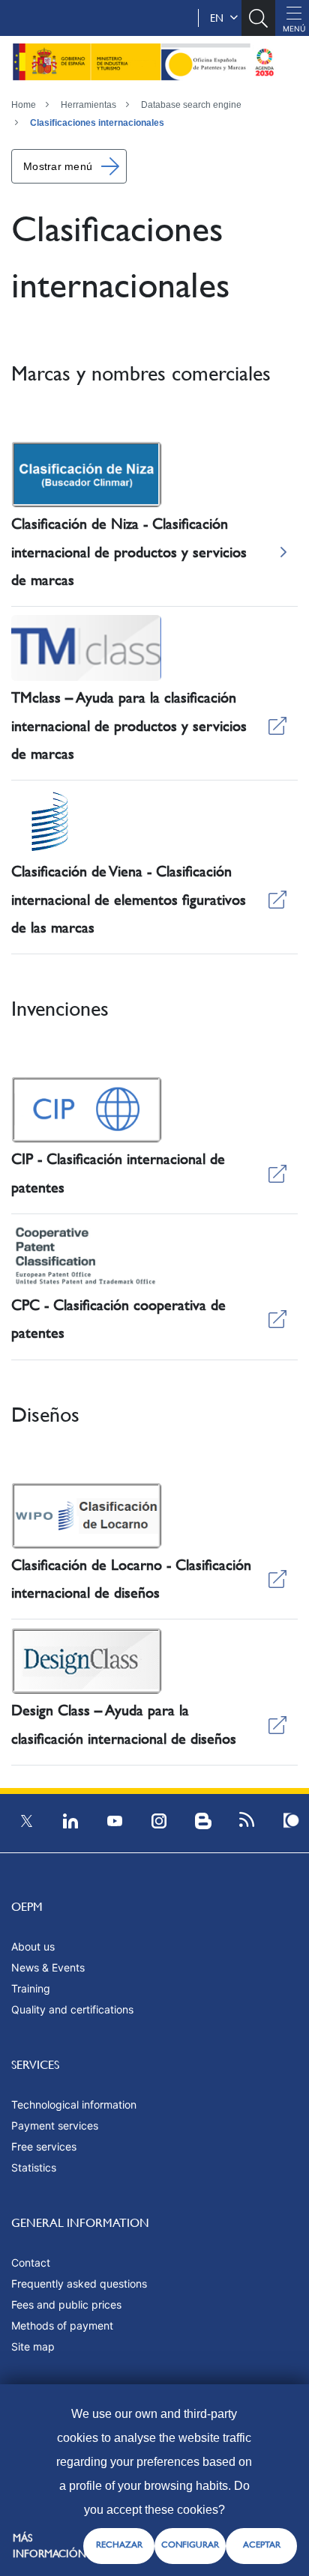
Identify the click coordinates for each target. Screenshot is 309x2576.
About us (33, 1946)
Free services (44, 2146)
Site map (33, 2346)
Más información (49, 2546)
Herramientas (88, 105)
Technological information (74, 2104)
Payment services (55, 2125)
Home (24, 105)
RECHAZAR (119, 2545)
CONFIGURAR (190, 2545)
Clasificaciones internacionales (97, 123)
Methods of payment (62, 2325)
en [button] (220, 18)
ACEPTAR (262, 2545)
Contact (31, 2263)
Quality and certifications (72, 2009)
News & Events (48, 1967)
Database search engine (191, 105)
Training (31, 1988)
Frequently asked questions (79, 2283)
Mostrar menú (58, 166)
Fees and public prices (66, 2304)
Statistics (34, 2167)
